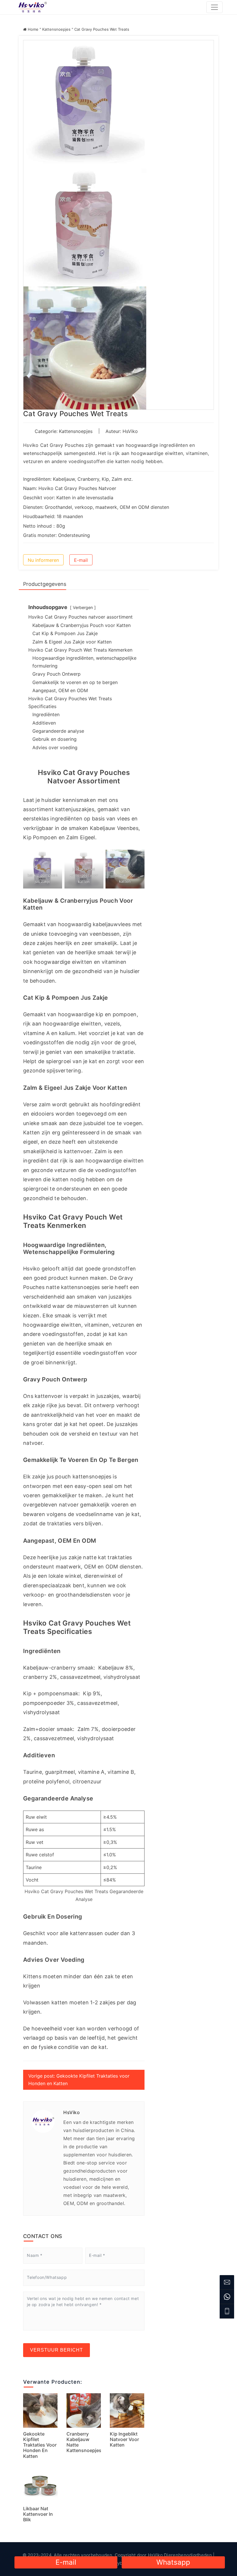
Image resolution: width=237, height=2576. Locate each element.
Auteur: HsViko (122, 431)
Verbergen (83, 607)
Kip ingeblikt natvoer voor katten (124, 2439)
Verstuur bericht (57, 2350)
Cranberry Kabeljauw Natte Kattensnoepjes (84, 2442)
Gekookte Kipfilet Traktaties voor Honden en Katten (40, 2445)
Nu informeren (43, 560)
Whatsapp (173, 2562)
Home (33, 29)
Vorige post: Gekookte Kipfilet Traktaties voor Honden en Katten (79, 2080)
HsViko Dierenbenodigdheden (180, 2555)
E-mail (81, 560)
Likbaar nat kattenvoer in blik (38, 2514)
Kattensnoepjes (56, 29)
